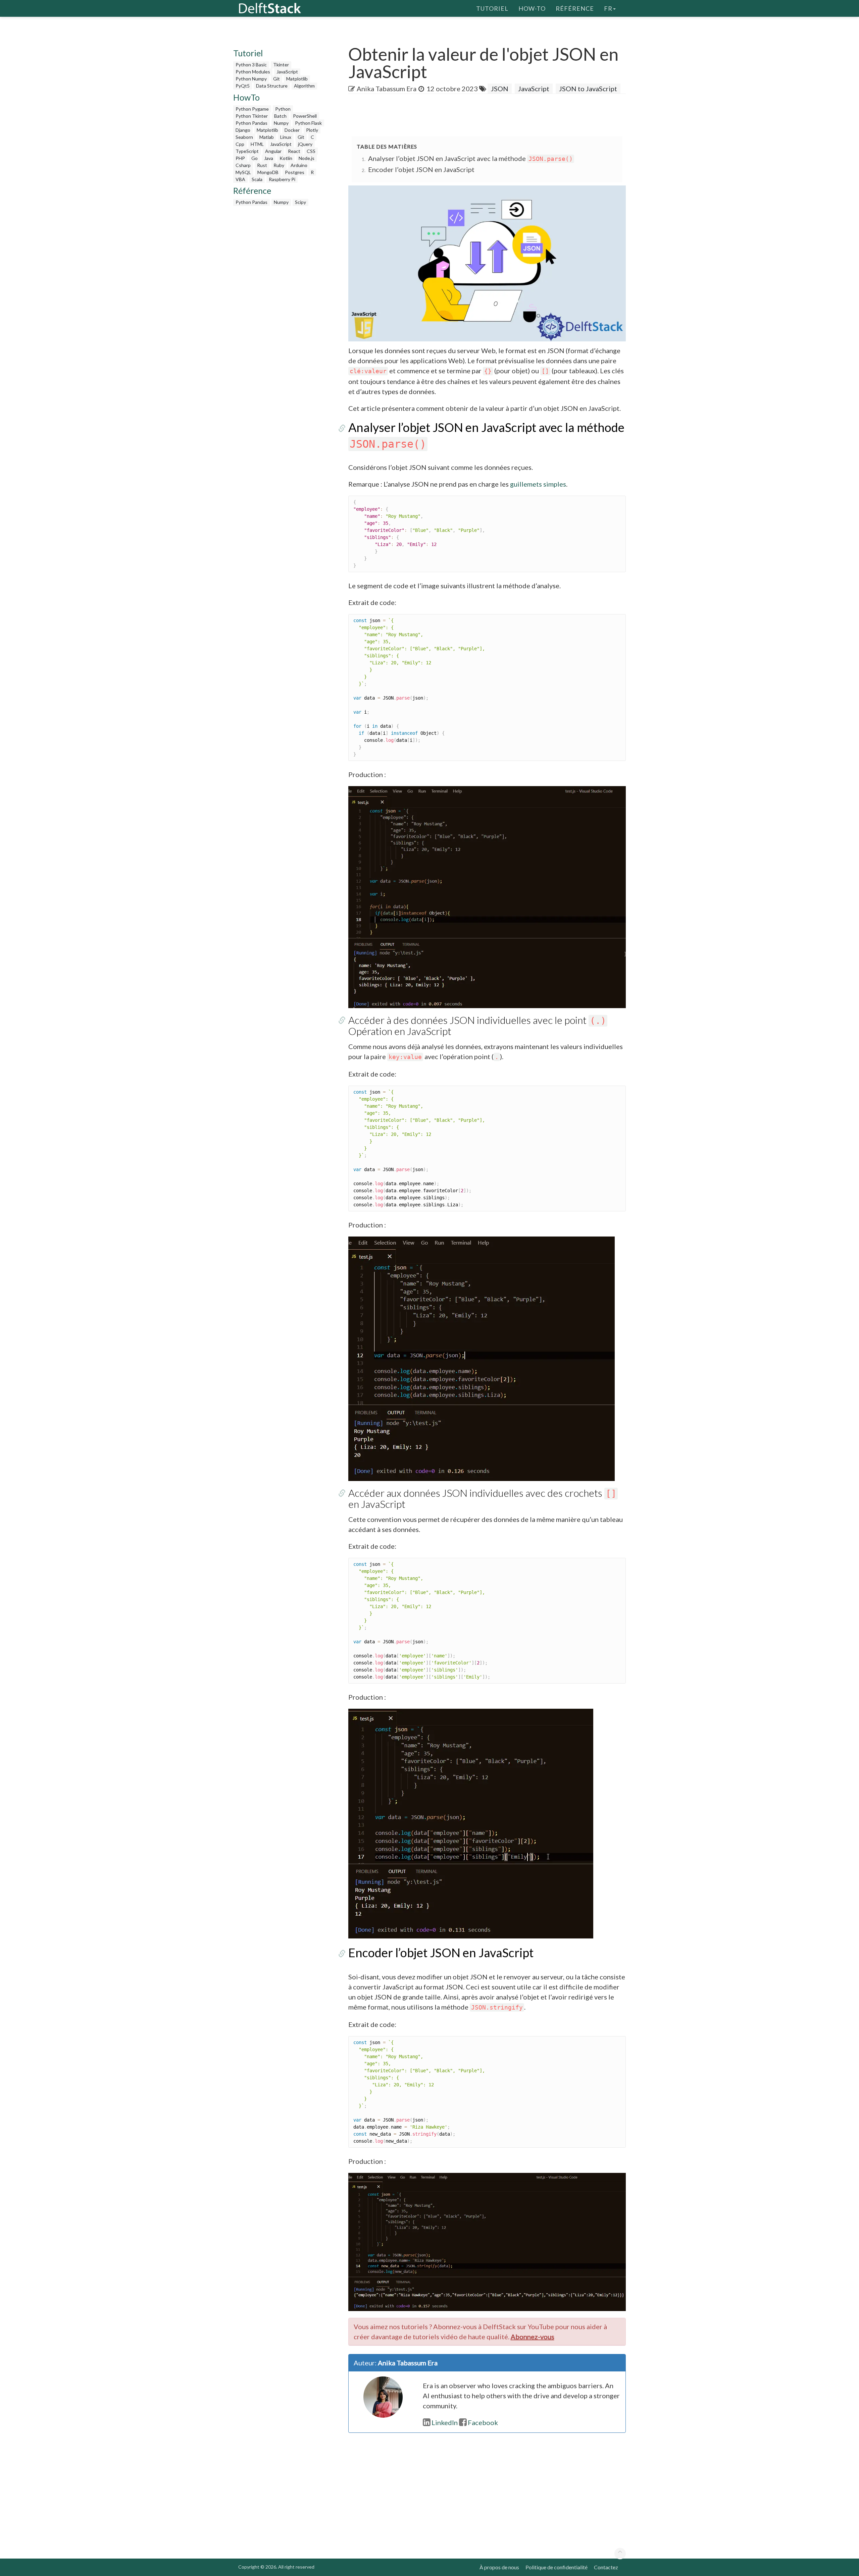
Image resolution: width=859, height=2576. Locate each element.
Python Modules (253, 72)
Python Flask (308, 123)
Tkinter (281, 65)
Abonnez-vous (533, 2337)
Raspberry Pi (282, 179)
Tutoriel (492, 8)
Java (269, 158)
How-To (532, 8)
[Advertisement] (27, 129)
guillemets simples (538, 484)
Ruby (279, 165)
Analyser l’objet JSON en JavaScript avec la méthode (470, 158)
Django (243, 130)
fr (608, 8)
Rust (262, 165)
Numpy (281, 123)
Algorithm (304, 86)
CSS (311, 151)
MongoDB (268, 172)
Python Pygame (252, 109)
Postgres (295, 172)
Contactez (606, 2567)
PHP (240, 158)
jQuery (305, 144)
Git (276, 79)
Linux (286, 137)
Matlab (267, 137)
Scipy (300, 202)
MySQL (243, 172)
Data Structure (272, 86)
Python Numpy (251, 79)
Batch (280, 116)
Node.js (307, 158)
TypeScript (247, 151)
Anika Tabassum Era (387, 89)
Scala (257, 179)
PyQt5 (243, 86)
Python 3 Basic (251, 65)
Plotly (312, 130)
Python (283, 109)
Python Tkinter (252, 116)
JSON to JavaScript (588, 89)
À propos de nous (499, 2567)
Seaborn (244, 137)
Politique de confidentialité (557, 2567)
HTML (257, 144)
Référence (575, 8)
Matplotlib (297, 79)
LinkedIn (445, 2422)
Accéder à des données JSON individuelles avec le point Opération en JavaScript (477, 1025)
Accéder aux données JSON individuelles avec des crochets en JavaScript (482, 1498)
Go (255, 158)
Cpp (240, 144)
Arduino (299, 165)
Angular (273, 151)
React (294, 151)
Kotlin (286, 158)
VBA (240, 179)
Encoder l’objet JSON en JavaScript (421, 169)
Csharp (243, 165)
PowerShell (305, 116)
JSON (500, 89)
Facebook (483, 2422)
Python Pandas (251, 123)
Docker (292, 130)
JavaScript (287, 72)
